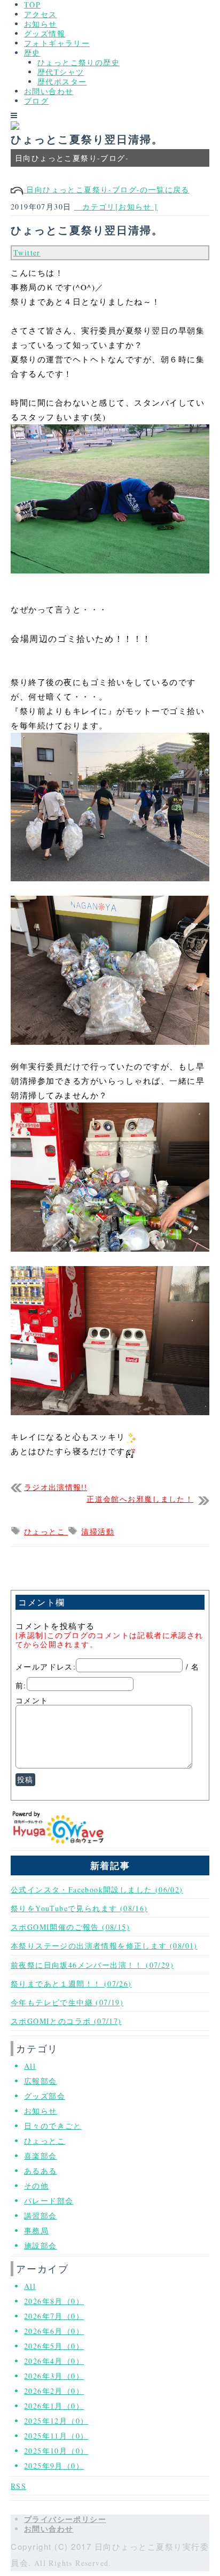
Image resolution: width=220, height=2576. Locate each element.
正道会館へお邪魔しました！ (140, 1499)
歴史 (32, 53)
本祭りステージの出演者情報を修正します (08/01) (104, 1946)
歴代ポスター (62, 82)
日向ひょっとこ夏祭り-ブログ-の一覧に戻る (107, 189)
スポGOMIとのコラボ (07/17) (66, 2021)
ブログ (36, 101)
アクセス (41, 14)
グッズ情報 (45, 33)
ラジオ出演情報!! (56, 1488)
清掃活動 (98, 1531)
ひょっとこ (46, 1531)
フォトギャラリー (57, 43)
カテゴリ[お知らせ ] (116, 207)
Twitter (27, 253)
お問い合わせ (49, 91)
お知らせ (41, 24)
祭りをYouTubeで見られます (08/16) (79, 1908)
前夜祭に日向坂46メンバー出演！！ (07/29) (92, 1965)
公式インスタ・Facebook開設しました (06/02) (97, 1890)
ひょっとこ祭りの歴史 (78, 62)
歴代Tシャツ (61, 72)
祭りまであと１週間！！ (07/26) (71, 1984)
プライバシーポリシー (65, 2519)
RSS (18, 2486)
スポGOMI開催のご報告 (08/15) (70, 1927)
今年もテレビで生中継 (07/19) (67, 2002)
